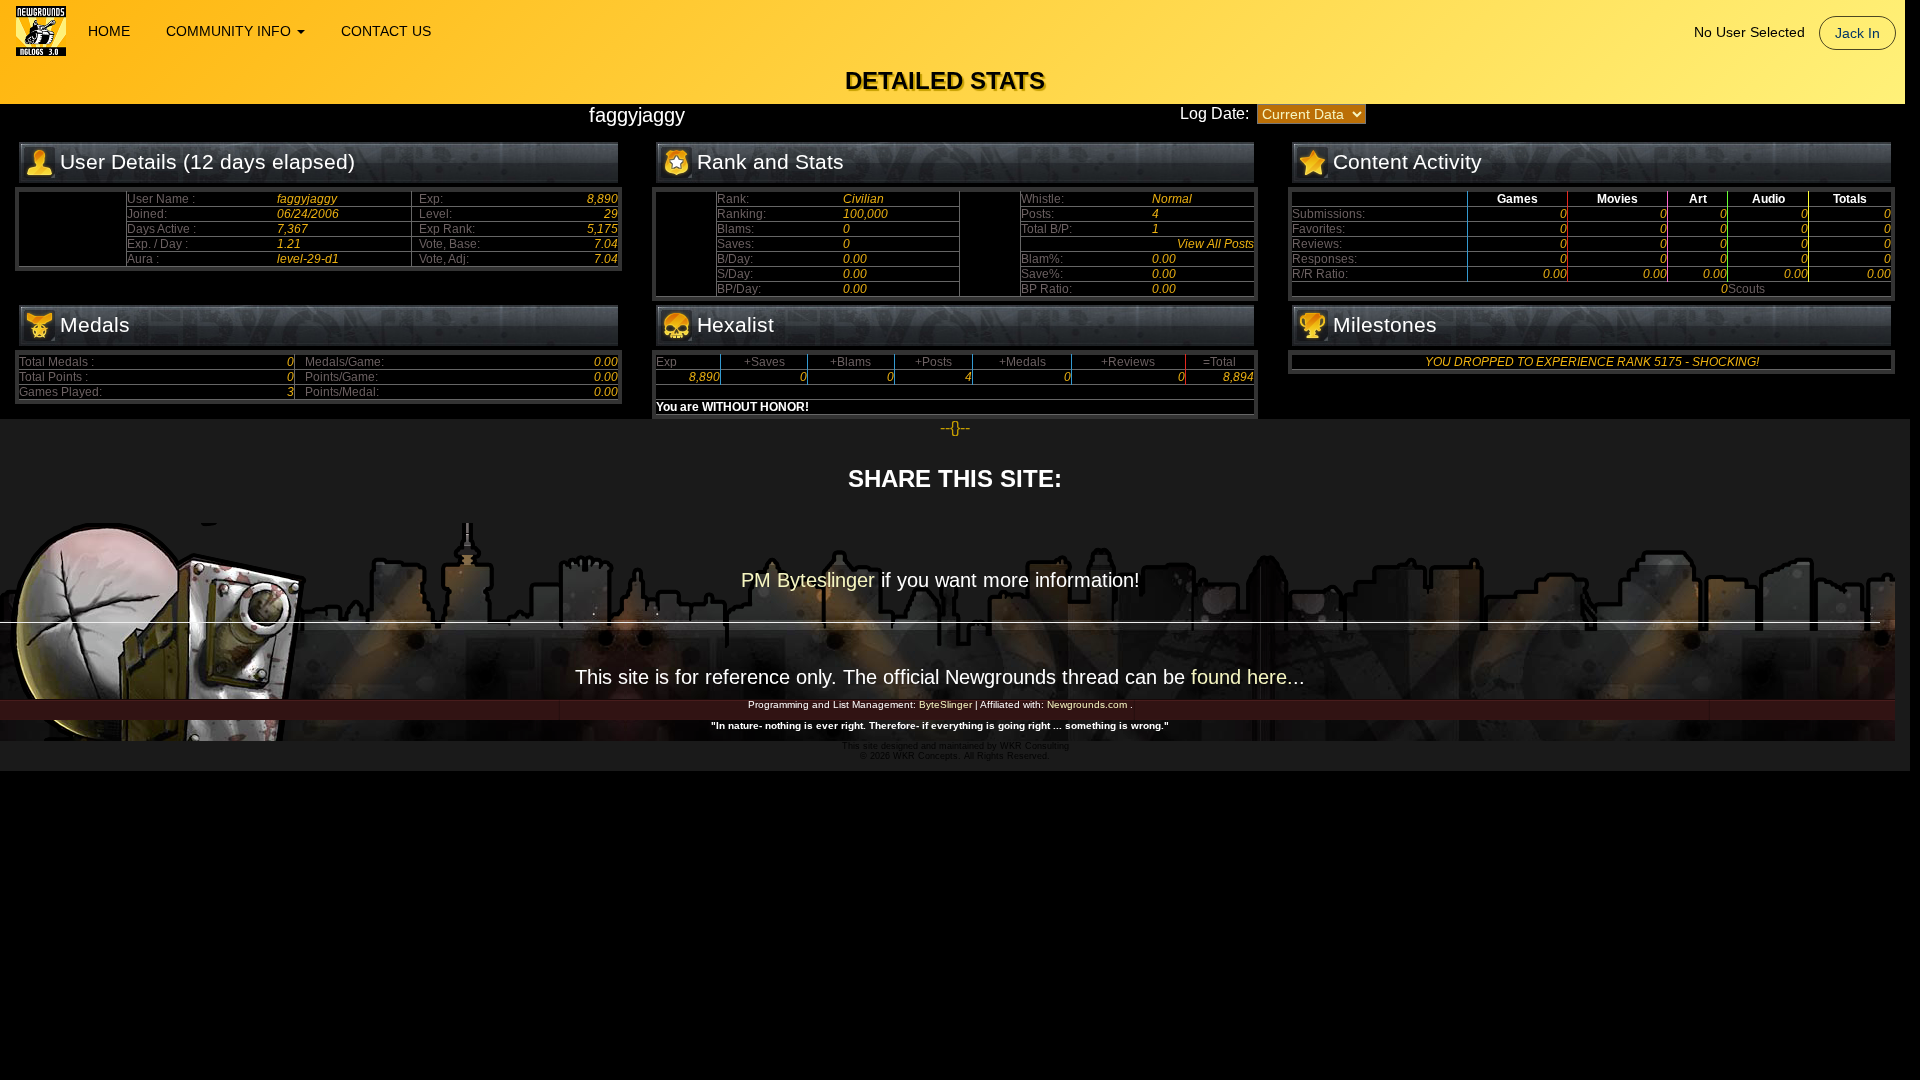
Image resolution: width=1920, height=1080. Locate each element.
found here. (1242, 677)
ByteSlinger (945, 704)
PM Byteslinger (811, 580)
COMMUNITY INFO (230, 31)
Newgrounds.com (1087, 704)
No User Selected (1749, 32)
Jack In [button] (1857, 33)
